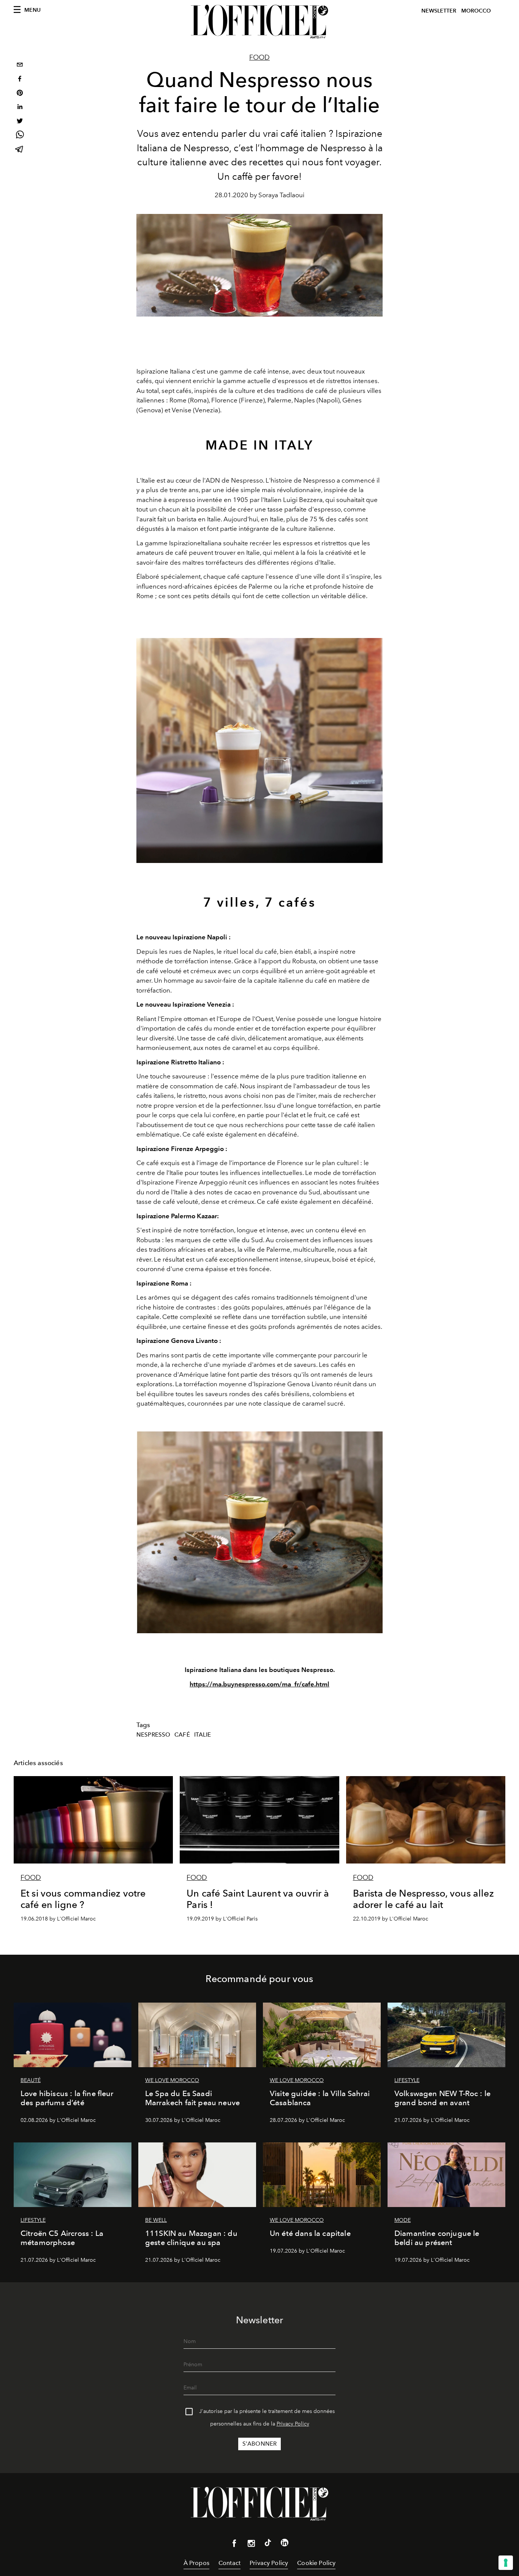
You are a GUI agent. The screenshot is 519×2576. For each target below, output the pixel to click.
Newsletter (439, 11)
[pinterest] (20, 94)
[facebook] (20, 80)
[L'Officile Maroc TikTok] (268, 2544)
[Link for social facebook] (234, 2545)
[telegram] (20, 150)
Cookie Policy (316, 2563)
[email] (20, 66)
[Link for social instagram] (251, 2545)
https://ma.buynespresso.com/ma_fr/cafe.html (259, 1684)
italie (203, 1735)
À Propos (196, 2563)
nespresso (153, 1735)
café (182, 1735)
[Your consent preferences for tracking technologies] (506, 2563)
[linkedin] (20, 108)
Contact (229, 2563)
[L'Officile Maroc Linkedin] (285, 2544)
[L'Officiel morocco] (259, 22)
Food (259, 57)
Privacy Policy (293, 2424)
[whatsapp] (20, 136)
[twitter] (20, 122)
